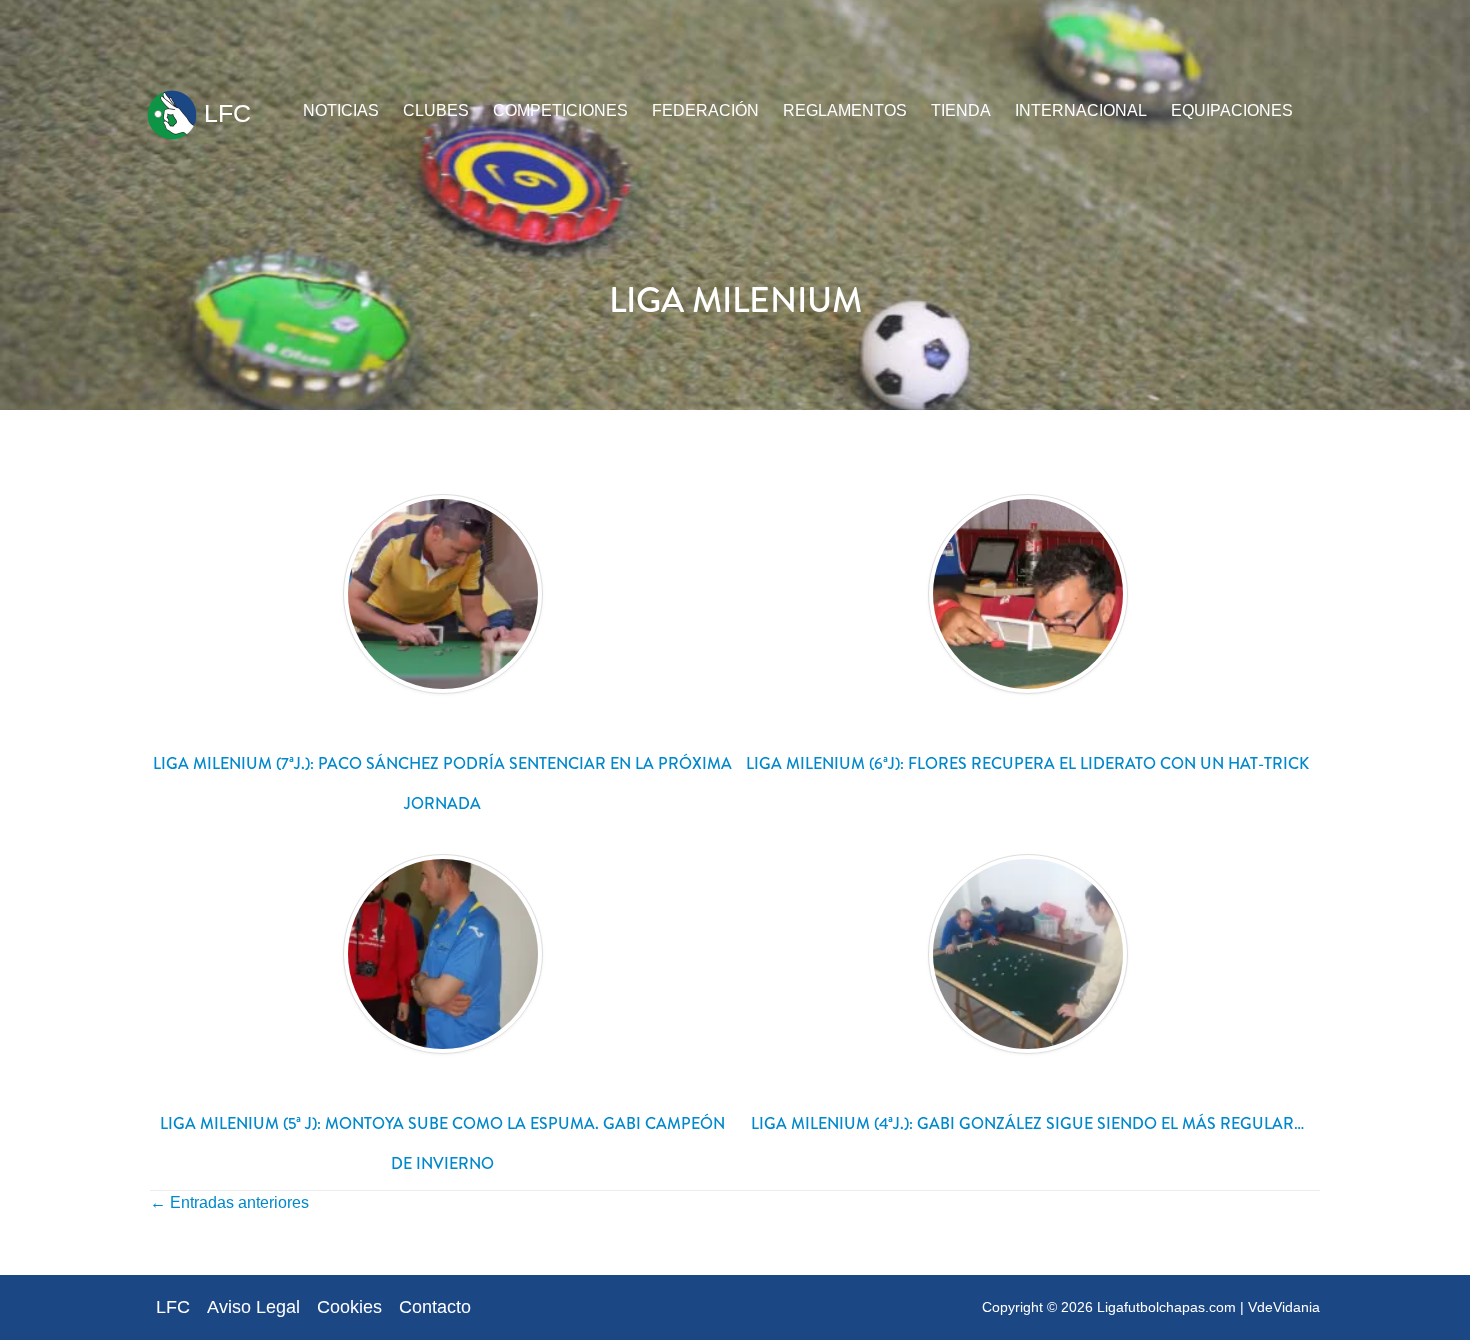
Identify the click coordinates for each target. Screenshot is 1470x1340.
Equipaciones (1232, 110)
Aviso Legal (253, 1307)
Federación (705, 110)
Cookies (349, 1307)
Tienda (961, 110)
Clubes (436, 110)
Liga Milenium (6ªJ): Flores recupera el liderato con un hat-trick (1027, 763)
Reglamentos (845, 110)
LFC (224, 113)
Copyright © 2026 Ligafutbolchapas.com (1109, 1307)
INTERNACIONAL (1081, 110)
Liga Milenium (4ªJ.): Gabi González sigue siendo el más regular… (1027, 1123)
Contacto (435, 1307)
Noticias (341, 110)
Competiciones (560, 110)
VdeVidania (1284, 1307)
